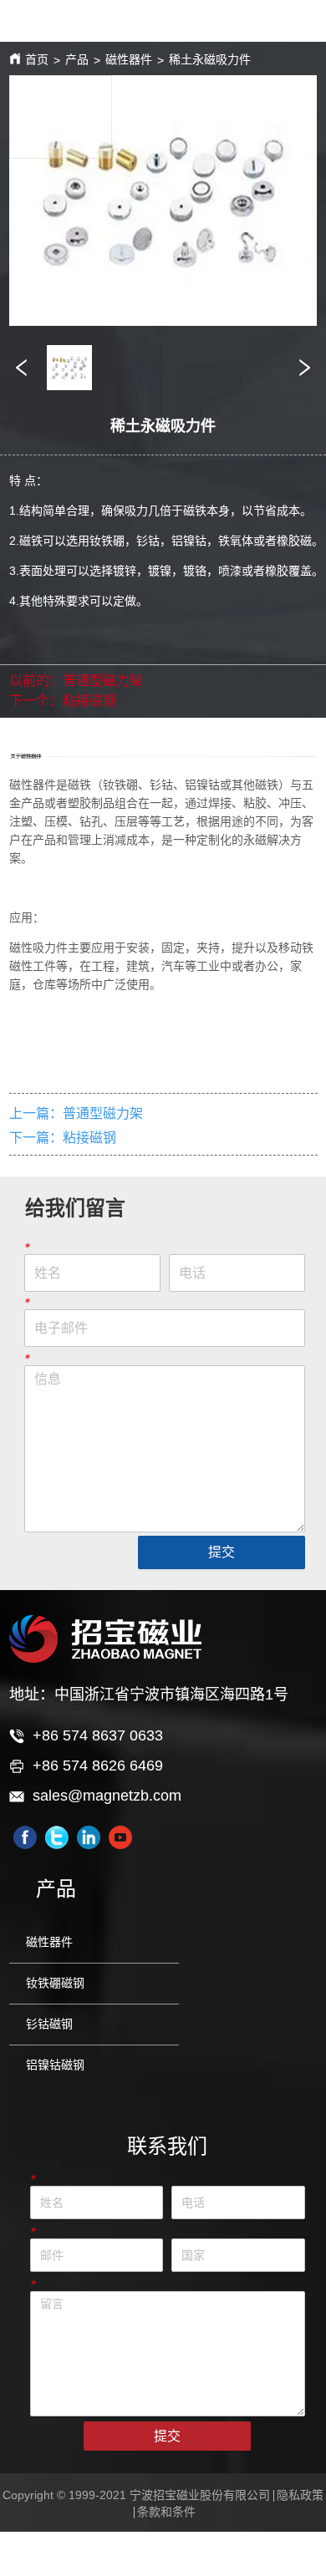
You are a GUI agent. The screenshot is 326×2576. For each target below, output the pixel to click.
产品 (77, 59)
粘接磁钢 (89, 701)
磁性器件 (129, 59)
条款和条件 (166, 2512)
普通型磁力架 (103, 681)
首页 (37, 59)
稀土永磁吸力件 (210, 59)
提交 (222, 1552)
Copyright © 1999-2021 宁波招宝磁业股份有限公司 (136, 2495)
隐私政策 (300, 2495)
